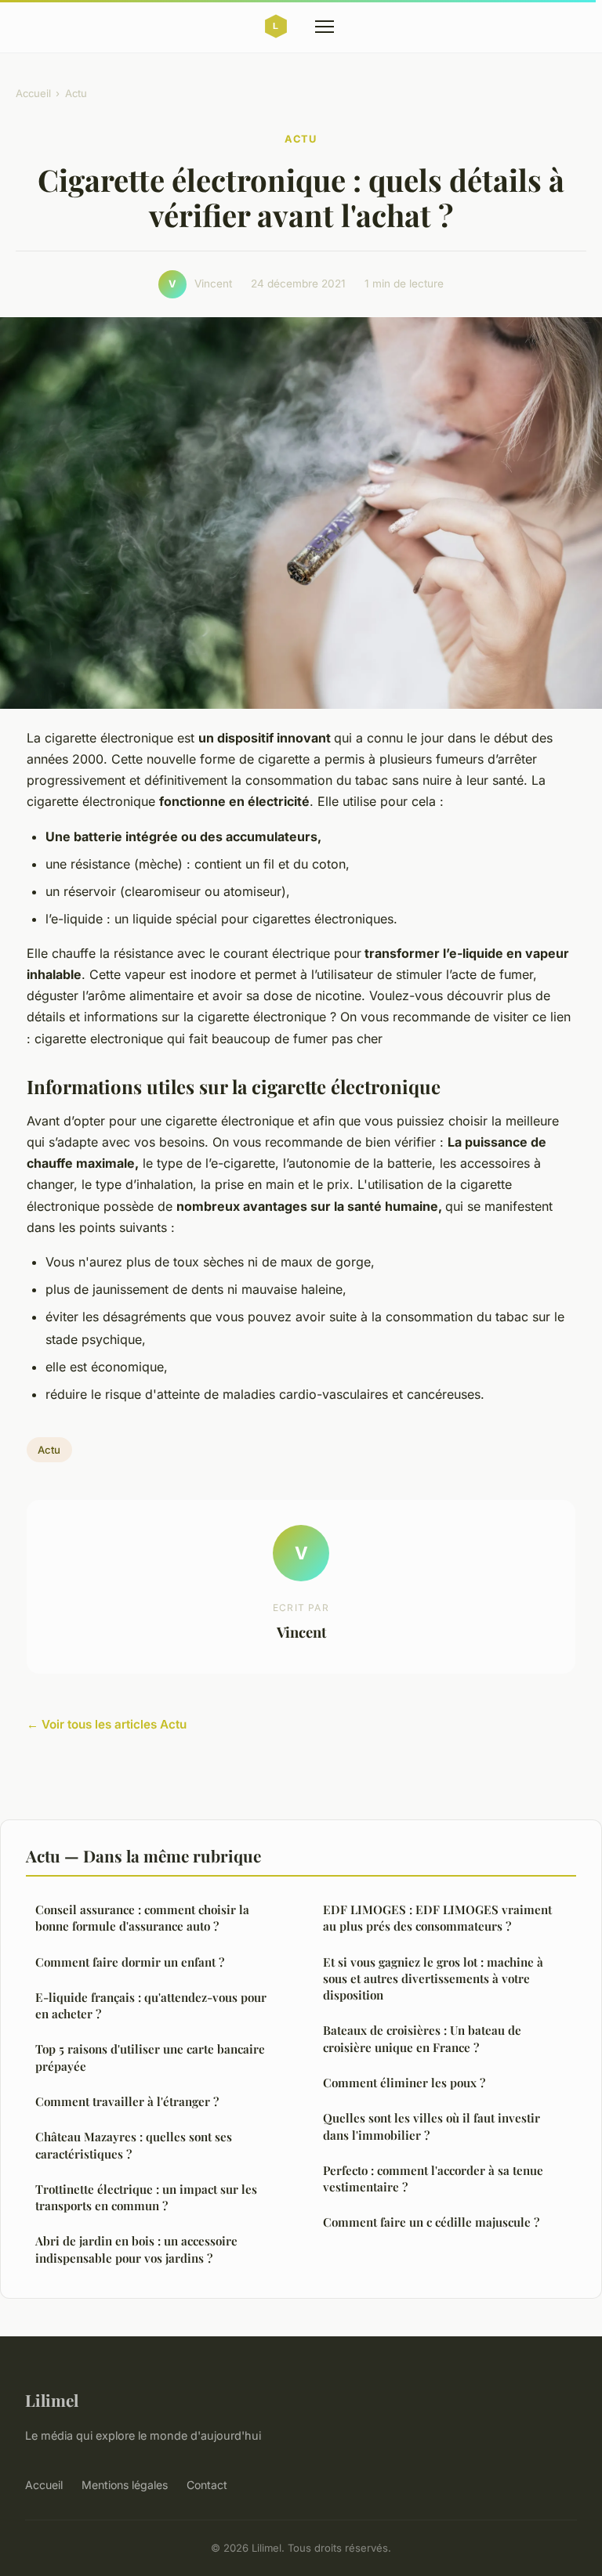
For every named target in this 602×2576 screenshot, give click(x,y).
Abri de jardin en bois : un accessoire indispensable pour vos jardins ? (136, 2249)
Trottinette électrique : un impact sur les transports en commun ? (146, 2197)
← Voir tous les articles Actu (107, 1724)
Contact (207, 2485)
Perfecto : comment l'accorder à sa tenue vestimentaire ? (433, 2179)
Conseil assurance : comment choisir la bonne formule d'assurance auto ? (142, 1918)
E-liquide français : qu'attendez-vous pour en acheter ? (151, 2005)
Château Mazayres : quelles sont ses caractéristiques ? (134, 2145)
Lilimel (52, 2400)
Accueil (33, 93)
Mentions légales (125, 2485)
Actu (76, 93)
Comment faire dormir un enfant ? (130, 1962)
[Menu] (325, 27)
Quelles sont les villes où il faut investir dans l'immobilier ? (432, 2126)
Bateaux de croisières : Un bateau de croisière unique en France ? (422, 2038)
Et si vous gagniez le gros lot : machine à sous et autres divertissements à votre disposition (433, 1979)
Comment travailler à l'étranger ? (127, 2101)
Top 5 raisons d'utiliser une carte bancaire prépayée (150, 2057)
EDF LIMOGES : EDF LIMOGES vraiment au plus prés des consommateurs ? (437, 1918)
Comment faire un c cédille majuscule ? (431, 2222)
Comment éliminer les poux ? (404, 2083)
